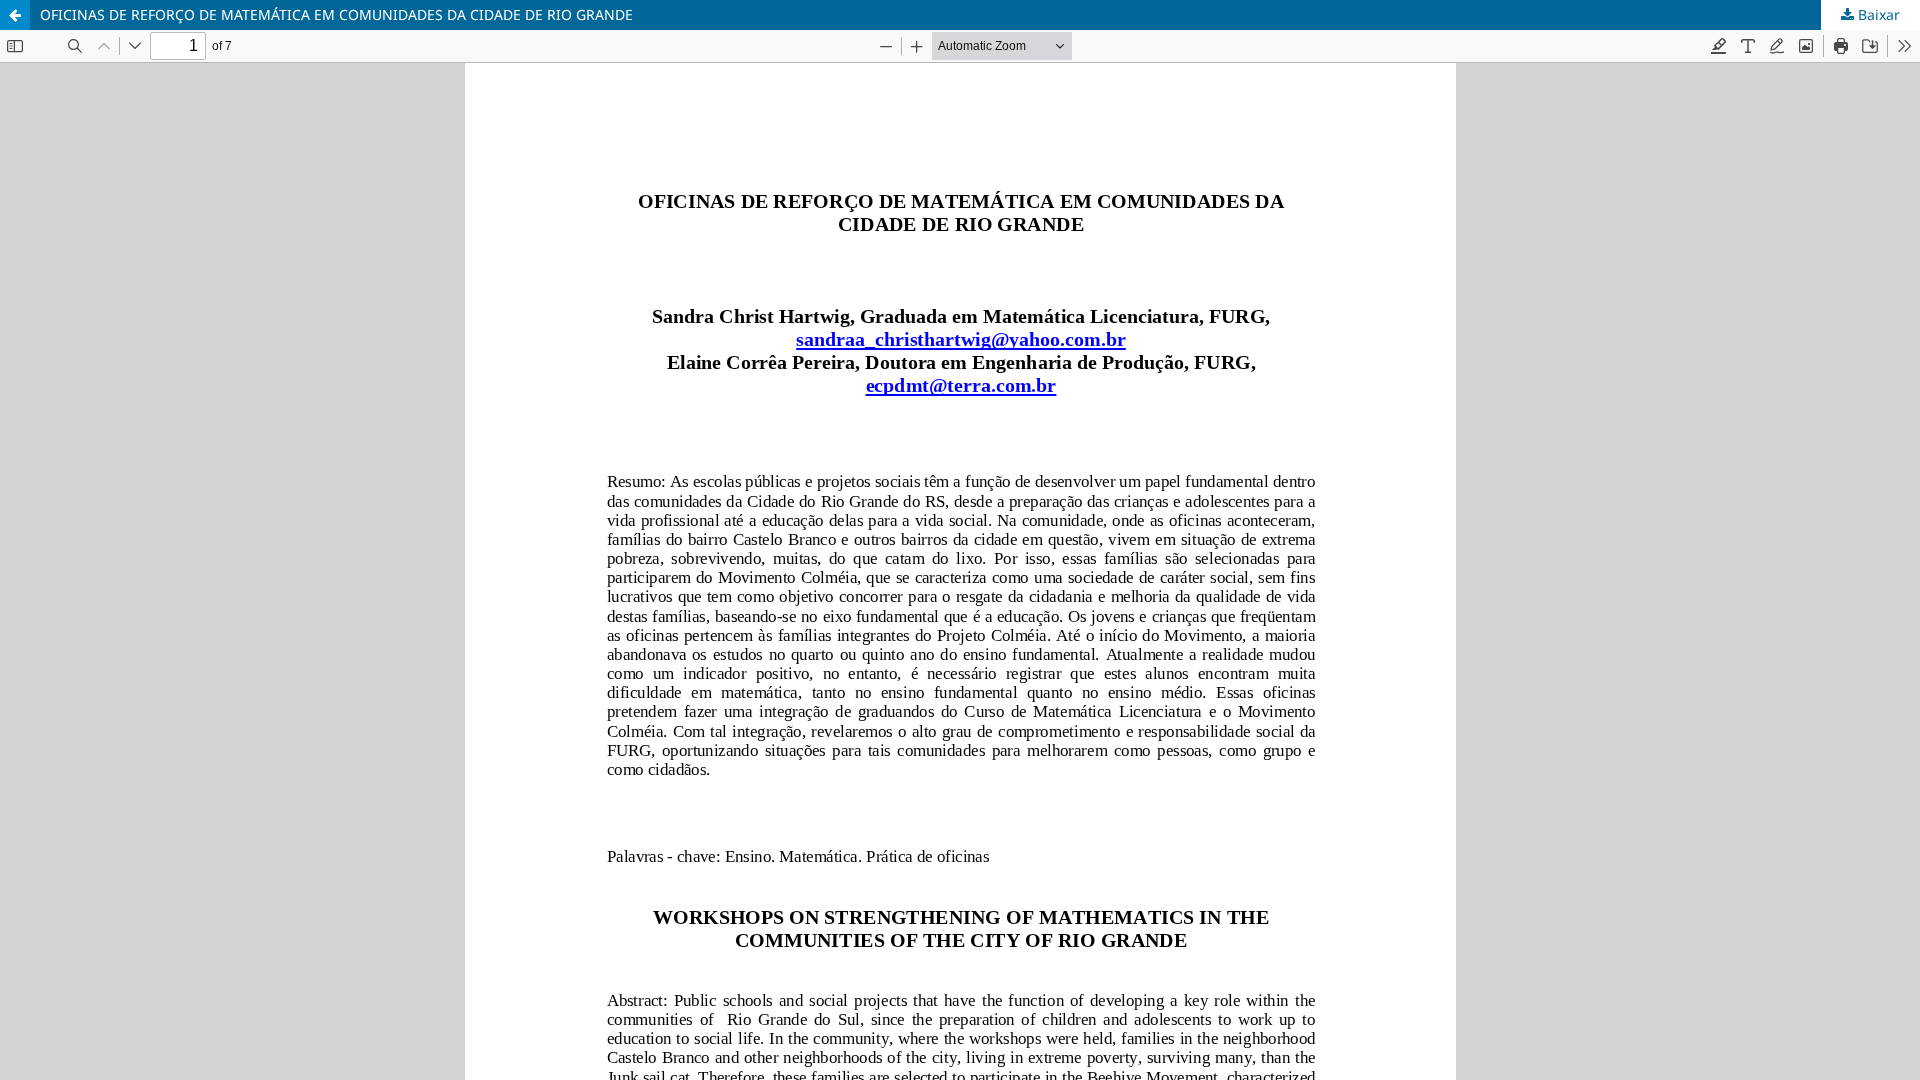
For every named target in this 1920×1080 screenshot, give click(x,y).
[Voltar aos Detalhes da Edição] (15, 15)
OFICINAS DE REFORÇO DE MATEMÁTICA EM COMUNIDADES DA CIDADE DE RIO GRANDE (336, 14)
